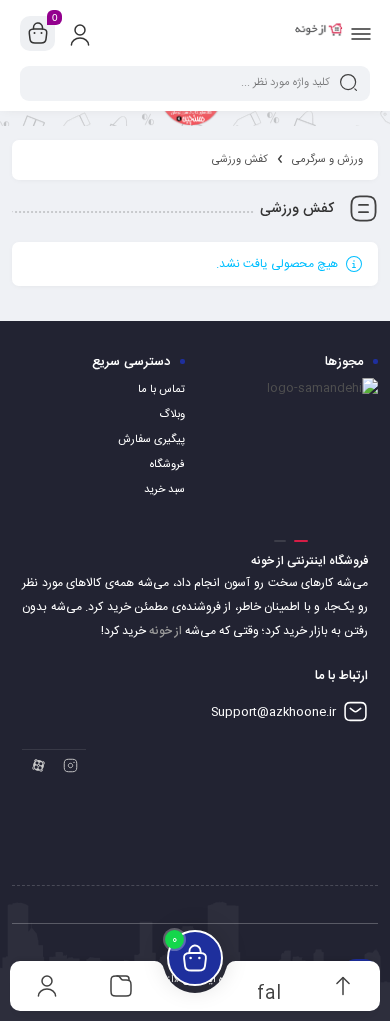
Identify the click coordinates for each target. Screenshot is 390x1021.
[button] (301, 541)
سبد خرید (164, 490)
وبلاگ (172, 415)
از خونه (165, 631)
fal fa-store (269, 991)
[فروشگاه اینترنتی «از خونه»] (319, 33)
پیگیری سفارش (151, 440)
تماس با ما (161, 390)
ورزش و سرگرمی (327, 160)
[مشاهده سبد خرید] (38, 34)
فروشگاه (167, 465)
